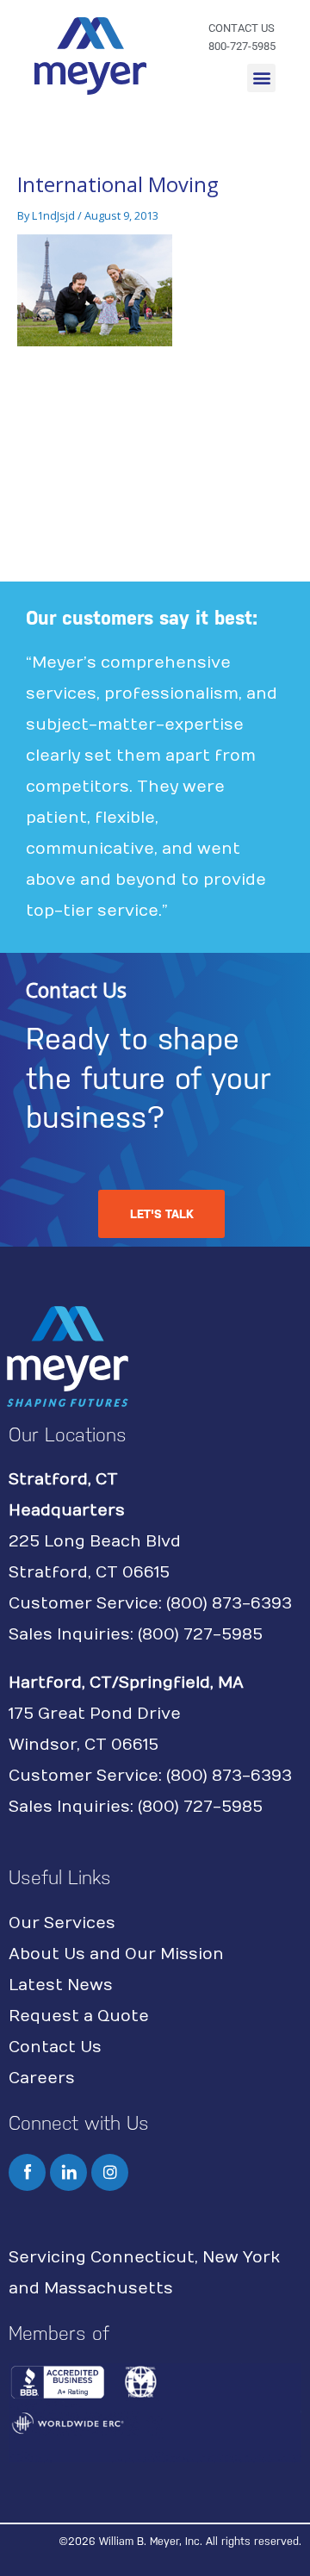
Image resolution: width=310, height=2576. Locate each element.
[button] (261, 78)
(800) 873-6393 (229, 1604)
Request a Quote (79, 2016)
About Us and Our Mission (116, 1954)
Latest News (61, 1985)
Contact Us (55, 2047)
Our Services (62, 1923)
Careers (42, 2078)
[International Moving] (95, 289)
